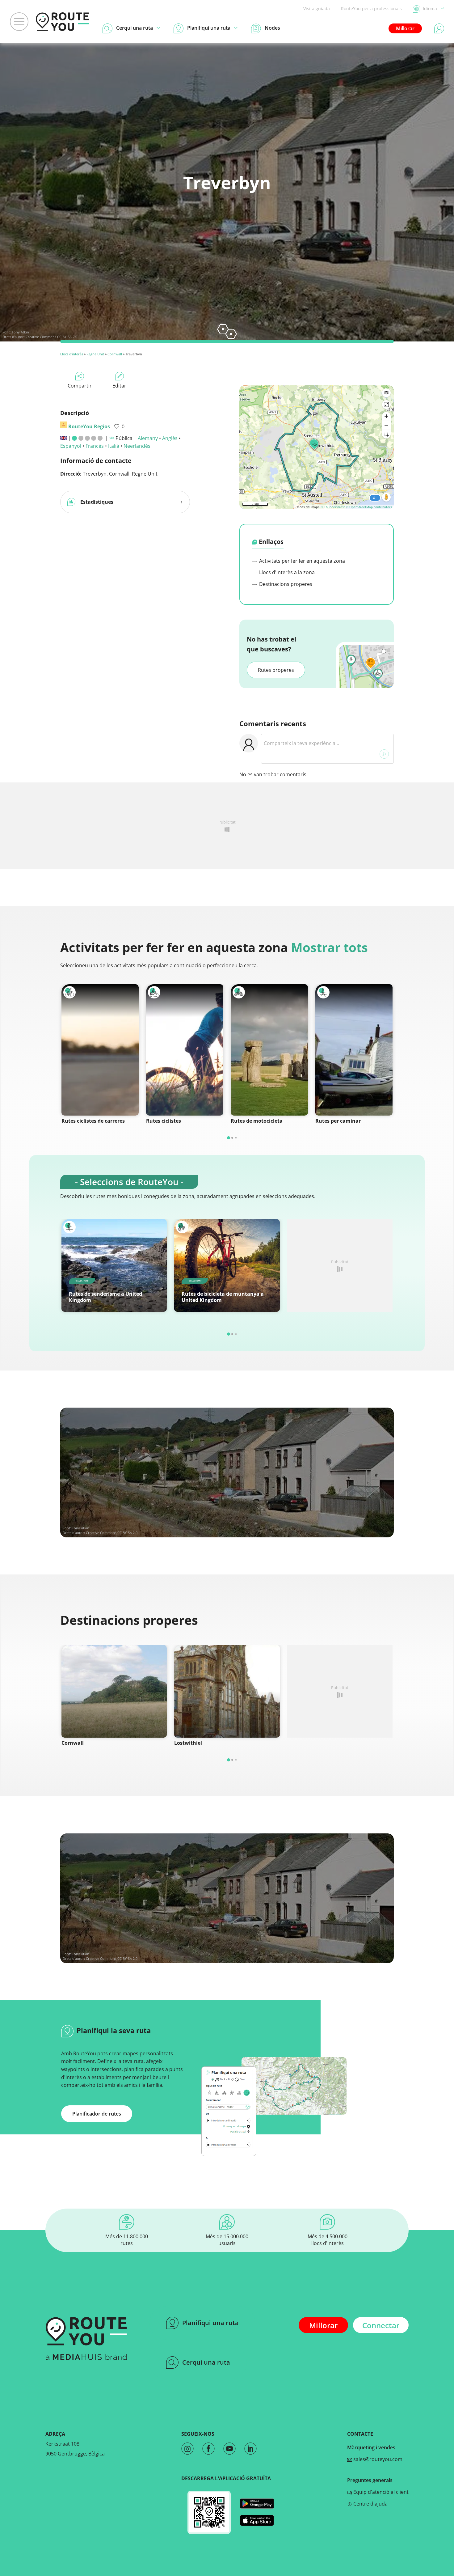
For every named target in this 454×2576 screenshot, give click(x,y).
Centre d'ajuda (370, 2504)
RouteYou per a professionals (371, 8)
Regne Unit (95, 354)
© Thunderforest (333, 507)
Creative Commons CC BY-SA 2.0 (51, 337)
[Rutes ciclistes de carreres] (100, 1050)
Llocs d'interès (72, 354)
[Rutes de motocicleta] (269, 1050)
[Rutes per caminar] (354, 1050)
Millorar (405, 28)
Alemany (148, 438)
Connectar (381, 2325)
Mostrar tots (329, 947)
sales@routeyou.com (377, 2459)
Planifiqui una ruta (210, 2323)
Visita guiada (317, 8)
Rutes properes (276, 670)
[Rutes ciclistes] (185, 1050)
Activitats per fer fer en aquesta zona (301, 561)
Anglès (170, 438)
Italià (114, 446)
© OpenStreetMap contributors (369, 507)
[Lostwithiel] (227, 1691)
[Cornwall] (114, 1691)
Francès (95, 446)
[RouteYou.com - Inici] (62, 22)
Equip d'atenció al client (380, 2492)
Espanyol (71, 446)
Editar (119, 386)
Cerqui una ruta (206, 2362)
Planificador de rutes (97, 2114)
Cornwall (115, 354)
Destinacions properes (285, 584)
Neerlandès (137, 446)
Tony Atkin (20, 332)
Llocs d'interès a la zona (286, 572)
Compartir (80, 386)
